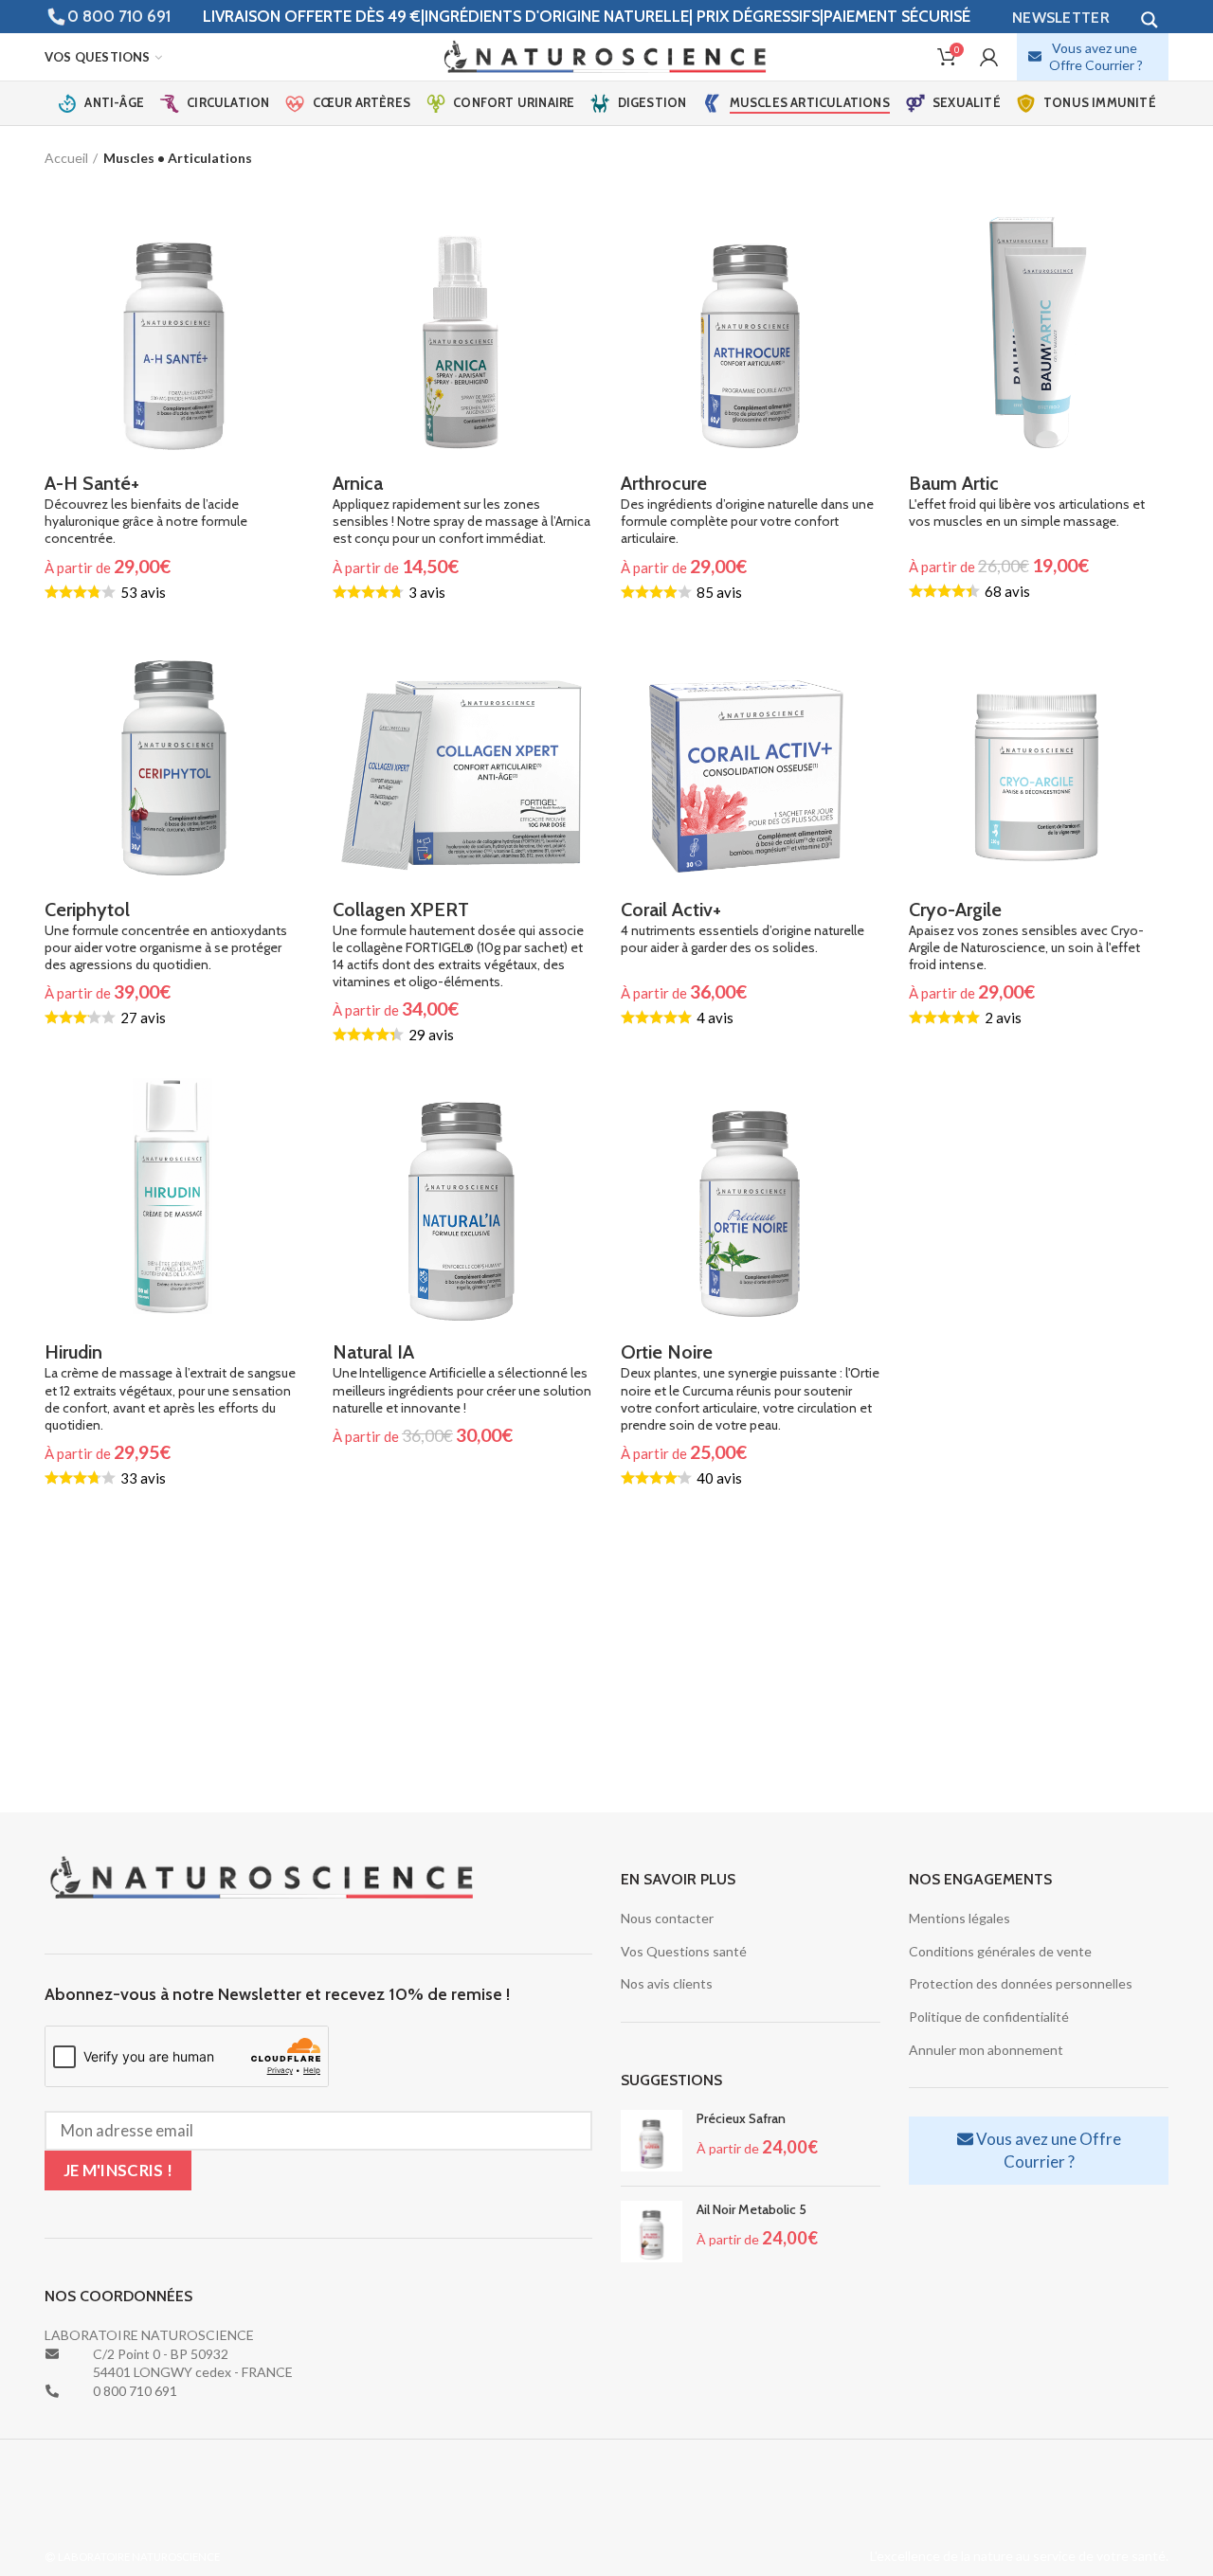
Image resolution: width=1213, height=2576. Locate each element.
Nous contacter (667, 1918)
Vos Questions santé (684, 1951)
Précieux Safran (741, 2118)
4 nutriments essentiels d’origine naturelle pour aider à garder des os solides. (742, 927)
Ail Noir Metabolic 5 (751, 2209)
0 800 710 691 (119, 16)
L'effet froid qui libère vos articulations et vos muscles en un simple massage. (1027, 501)
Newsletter (1061, 18)
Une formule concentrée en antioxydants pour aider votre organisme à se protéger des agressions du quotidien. (166, 936)
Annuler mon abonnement (986, 2050)
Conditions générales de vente (1000, 1951)
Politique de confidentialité (989, 2017)
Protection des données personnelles (1021, 1983)
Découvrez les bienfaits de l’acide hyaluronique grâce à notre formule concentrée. (146, 509)
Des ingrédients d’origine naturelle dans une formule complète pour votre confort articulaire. (747, 509)
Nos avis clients (667, 1983)
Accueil (66, 158)
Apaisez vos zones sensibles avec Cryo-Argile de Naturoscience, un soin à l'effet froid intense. (1026, 936)
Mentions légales (960, 1918)
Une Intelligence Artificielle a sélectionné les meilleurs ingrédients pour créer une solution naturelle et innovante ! (462, 1378)
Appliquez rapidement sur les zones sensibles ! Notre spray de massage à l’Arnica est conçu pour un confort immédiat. (462, 509)
